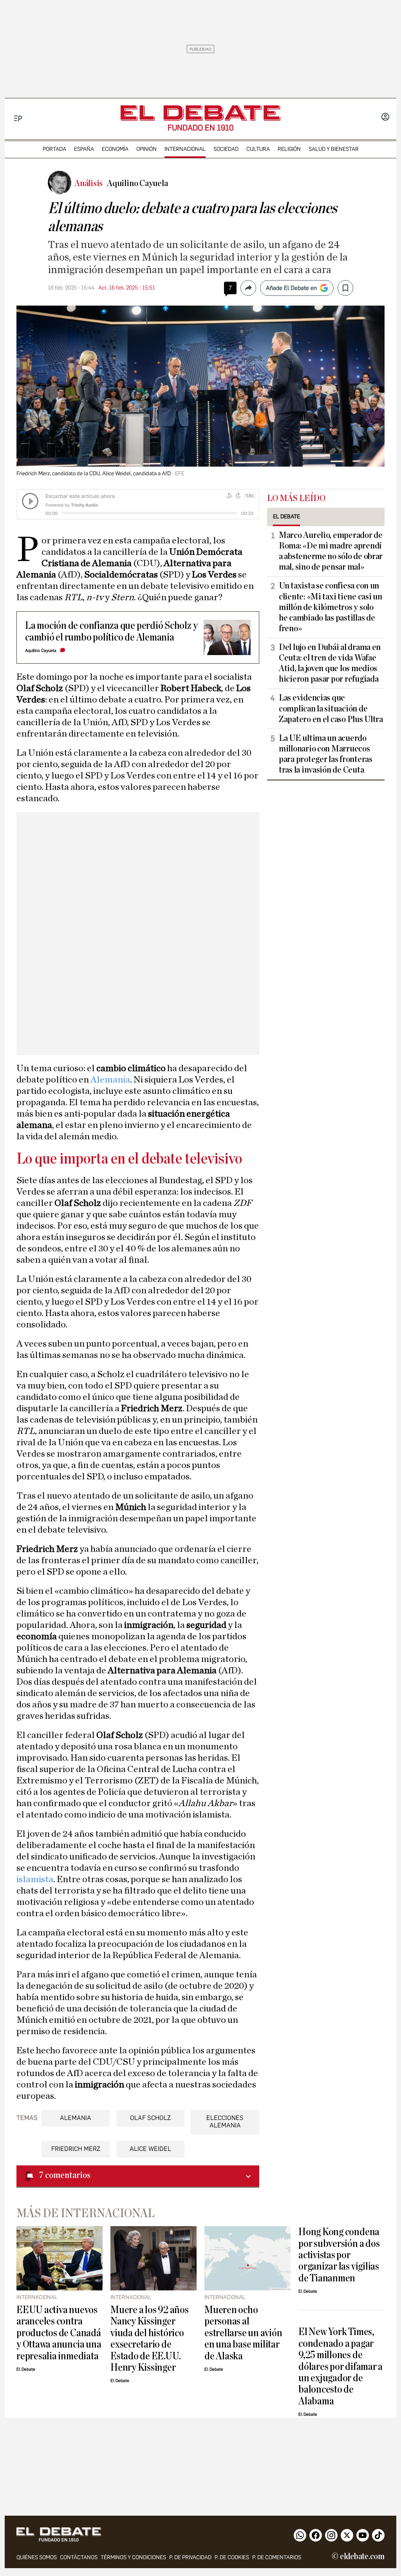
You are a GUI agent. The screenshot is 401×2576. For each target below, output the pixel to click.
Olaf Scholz (150, 2118)
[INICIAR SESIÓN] (385, 118)
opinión (146, 149)
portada (54, 149)
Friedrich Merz (76, 2149)
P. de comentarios (277, 2557)
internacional (185, 149)
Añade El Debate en (291, 288)
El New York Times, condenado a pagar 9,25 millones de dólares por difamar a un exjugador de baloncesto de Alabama (340, 2366)
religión (289, 149)
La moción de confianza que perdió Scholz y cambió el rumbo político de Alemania (111, 631)
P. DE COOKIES (232, 2557)
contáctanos (79, 2557)
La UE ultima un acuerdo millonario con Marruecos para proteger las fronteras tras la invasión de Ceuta (326, 754)
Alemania (110, 1080)
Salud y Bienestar (334, 149)
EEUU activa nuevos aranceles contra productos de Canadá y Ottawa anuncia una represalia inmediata (59, 2333)
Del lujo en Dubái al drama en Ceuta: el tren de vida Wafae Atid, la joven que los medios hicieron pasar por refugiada (330, 663)
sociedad (226, 149)
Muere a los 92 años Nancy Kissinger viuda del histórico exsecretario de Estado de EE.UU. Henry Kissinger (150, 2339)
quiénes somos (37, 2557)
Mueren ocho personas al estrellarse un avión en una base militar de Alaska (243, 2333)
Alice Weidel (150, 2149)
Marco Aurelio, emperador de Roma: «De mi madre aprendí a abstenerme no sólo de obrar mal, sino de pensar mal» (331, 551)
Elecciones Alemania (225, 2122)
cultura (258, 149)
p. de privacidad (190, 2557)
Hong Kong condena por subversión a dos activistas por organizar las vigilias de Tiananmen (339, 2255)
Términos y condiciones (133, 2557)
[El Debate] (200, 113)
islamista (35, 1879)
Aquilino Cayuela (41, 651)
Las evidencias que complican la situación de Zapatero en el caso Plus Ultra (331, 708)
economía (115, 149)
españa (84, 149)
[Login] (385, 118)
